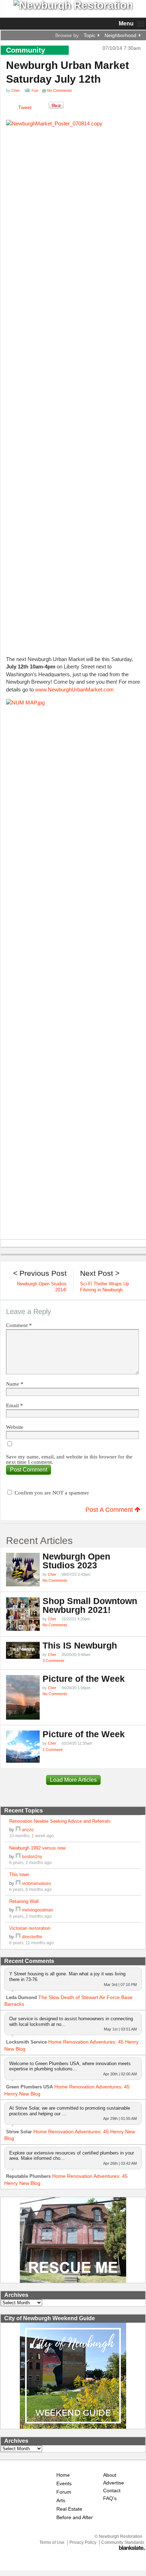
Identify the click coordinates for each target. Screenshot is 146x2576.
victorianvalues (36, 1883)
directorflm (32, 1937)
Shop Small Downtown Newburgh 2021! (90, 1605)
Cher (16, 90)
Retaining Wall (24, 1901)
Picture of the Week (84, 1679)
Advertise (114, 2483)
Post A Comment (110, 1510)
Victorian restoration (30, 1928)
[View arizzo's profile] (18, 1830)
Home (63, 2475)
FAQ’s (110, 2498)
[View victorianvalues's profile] (18, 1883)
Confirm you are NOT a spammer (51, 1493)
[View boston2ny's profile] (18, 1856)
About (110, 2475)
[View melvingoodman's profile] (18, 1910)
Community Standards (123, 2542)
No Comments (55, 1580)
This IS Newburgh (80, 1646)
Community (26, 50)
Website (15, 1427)
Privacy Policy (83, 2542)
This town (19, 1874)
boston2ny (32, 1856)
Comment (19, 1325)
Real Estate (69, 2509)
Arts (61, 2501)
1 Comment (52, 1750)
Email (15, 1406)
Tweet (25, 107)
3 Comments (54, 1661)
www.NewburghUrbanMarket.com (74, 689)
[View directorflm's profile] (18, 1937)
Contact (112, 2491)
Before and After (75, 2518)
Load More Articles (73, 1780)
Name (15, 1384)
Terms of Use (52, 2542)
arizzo (28, 1830)
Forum (64, 2492)
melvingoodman (38, 1910)
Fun (35, 90)
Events (64, 2484)
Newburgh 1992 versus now (37, 1848)
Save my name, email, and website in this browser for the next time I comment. (69, 1460)
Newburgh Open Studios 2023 (76, 1561)
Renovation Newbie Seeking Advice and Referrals (60, 1821)
